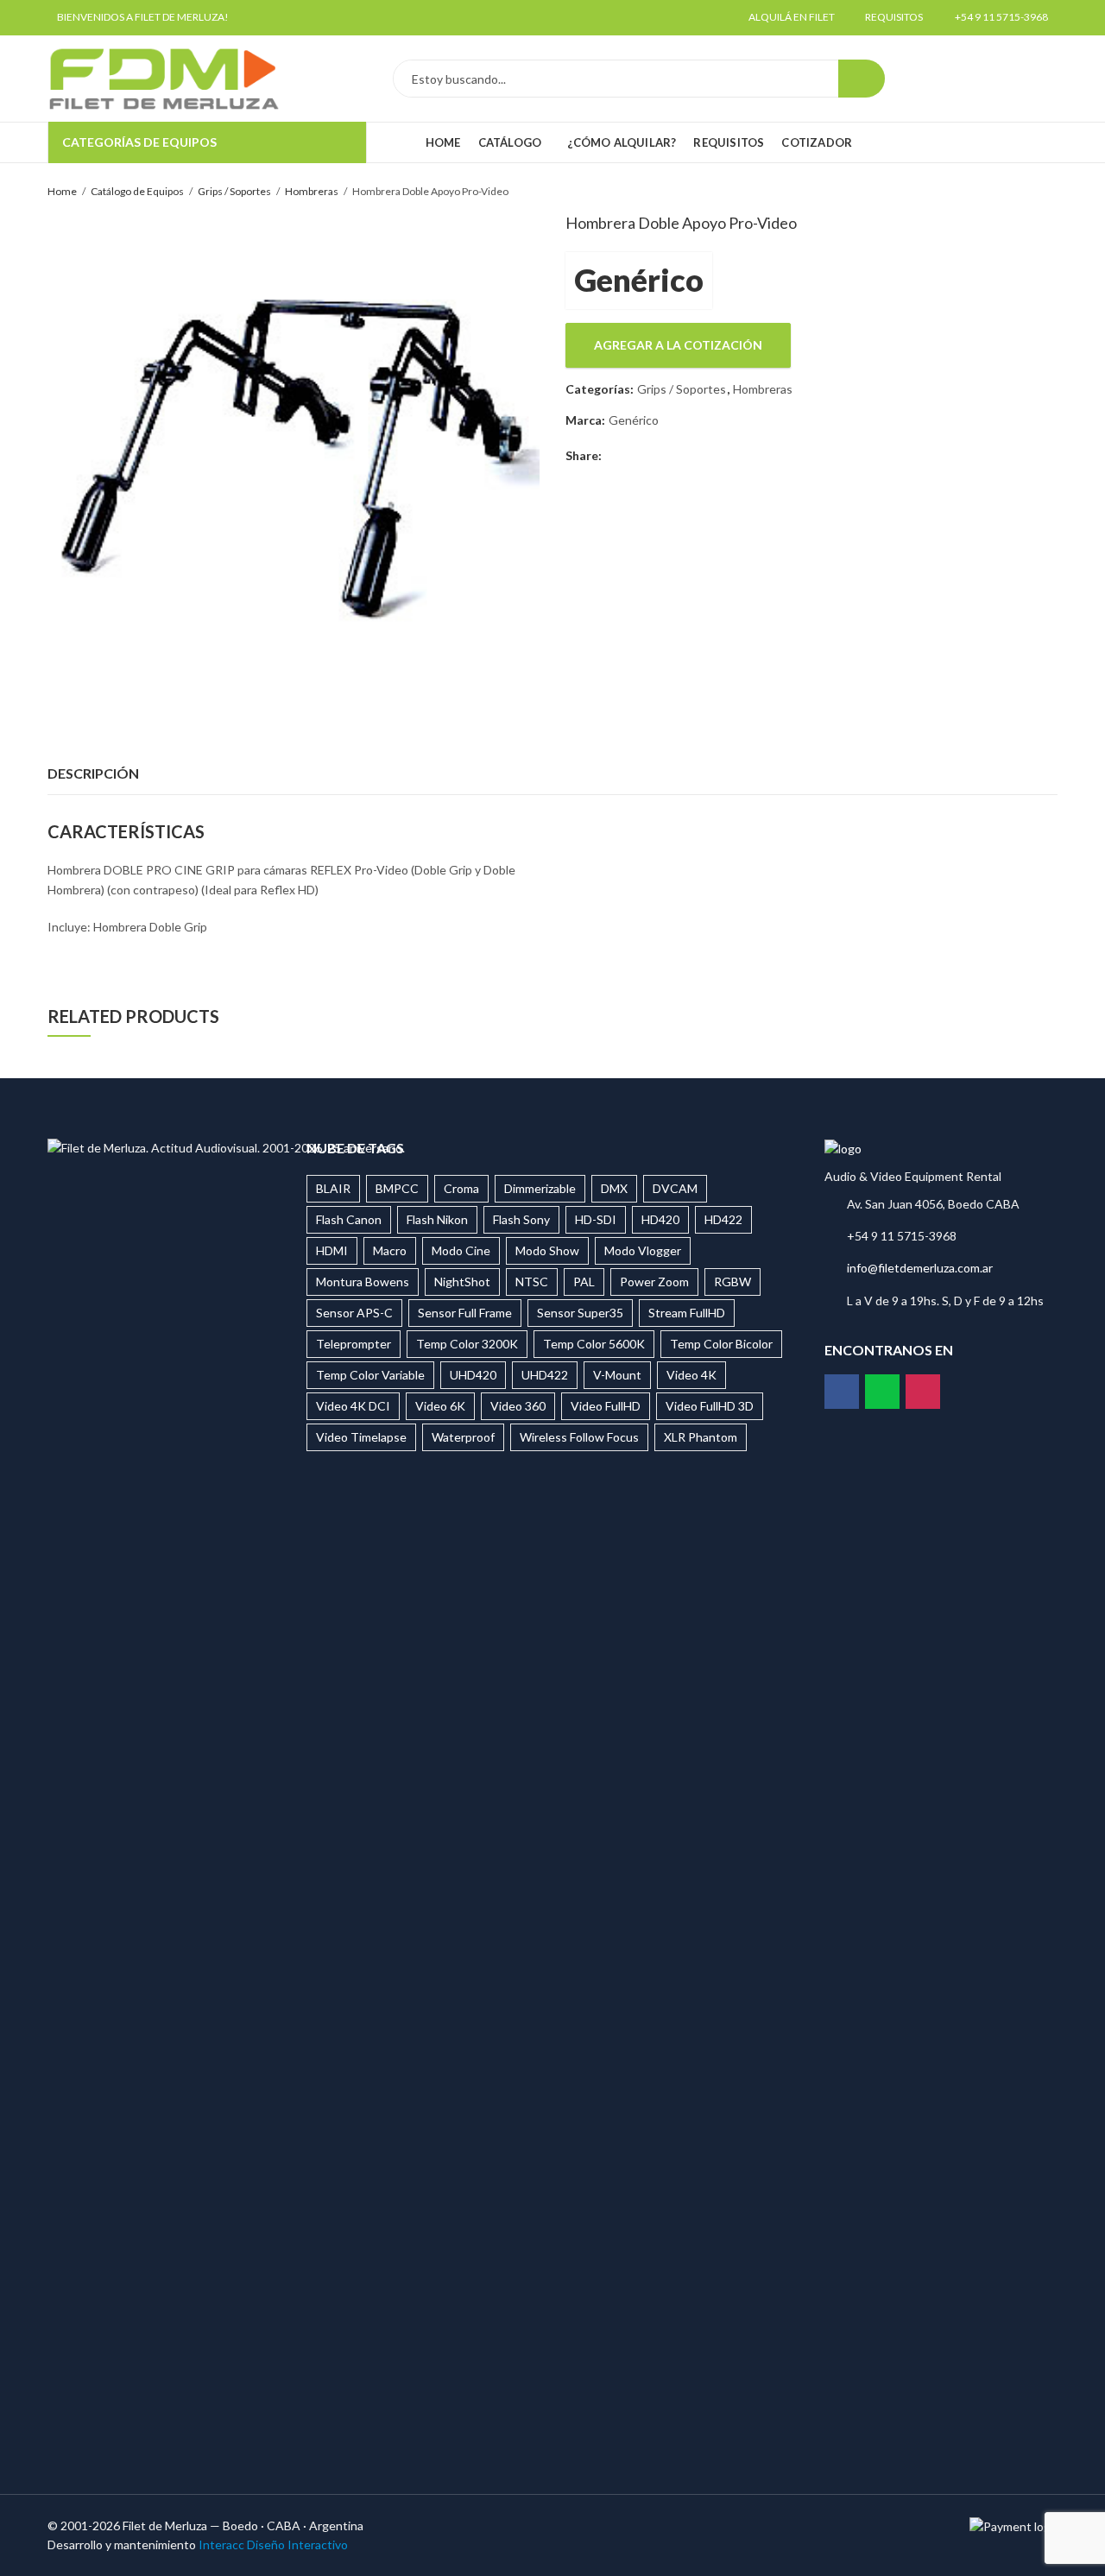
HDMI (332, 1250)
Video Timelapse (361, 1437)
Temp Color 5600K (594, 1344)
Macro (390, 1250)
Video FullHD (606, 1406)
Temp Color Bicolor (721, 1344)
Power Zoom (654, 1282)
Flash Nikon (437, 1219)
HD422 (723, 1219)
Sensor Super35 (580, 1313)
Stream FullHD (687, 1313)
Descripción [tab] (93, 773)
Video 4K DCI (353, 1406)
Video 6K (440, 1406)
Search (862, 79)
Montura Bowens (363, 1282)
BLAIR (333, 1188)
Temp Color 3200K (467, 1344)
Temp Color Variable (370, 1375)
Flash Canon (349, 1219)
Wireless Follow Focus (579, 1437)
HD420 (660, 1219)
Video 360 (518, 1406)
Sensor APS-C (354, 1313)
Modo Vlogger (643, 1250)
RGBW (732, 1282)
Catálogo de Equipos (137, 191)
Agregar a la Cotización (678, 345)
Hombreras (312, 191)
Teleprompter (354, 1344)
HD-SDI (596, 1219)
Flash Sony (521, 1219)
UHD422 (545, 1375)
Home (62, 191)
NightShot (462, 1282)
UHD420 (473, 1375)
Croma (461, 1188)
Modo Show (547, 1250)
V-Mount (617, 1375)
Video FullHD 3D (710, 1406)
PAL (584, 1282)
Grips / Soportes (234, 191)
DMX (614, 1188)
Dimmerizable (540, 1188)
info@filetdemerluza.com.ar (920, 1268)
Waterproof (463, 1437)
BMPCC (397, 1188)
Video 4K (691, 1375)
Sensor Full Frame (465, 1313)
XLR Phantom (701, 1437)
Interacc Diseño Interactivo (273, 2544)
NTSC (532, 1282)
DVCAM (675, 1188)
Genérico (639, 280)
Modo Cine (461, 1250)
